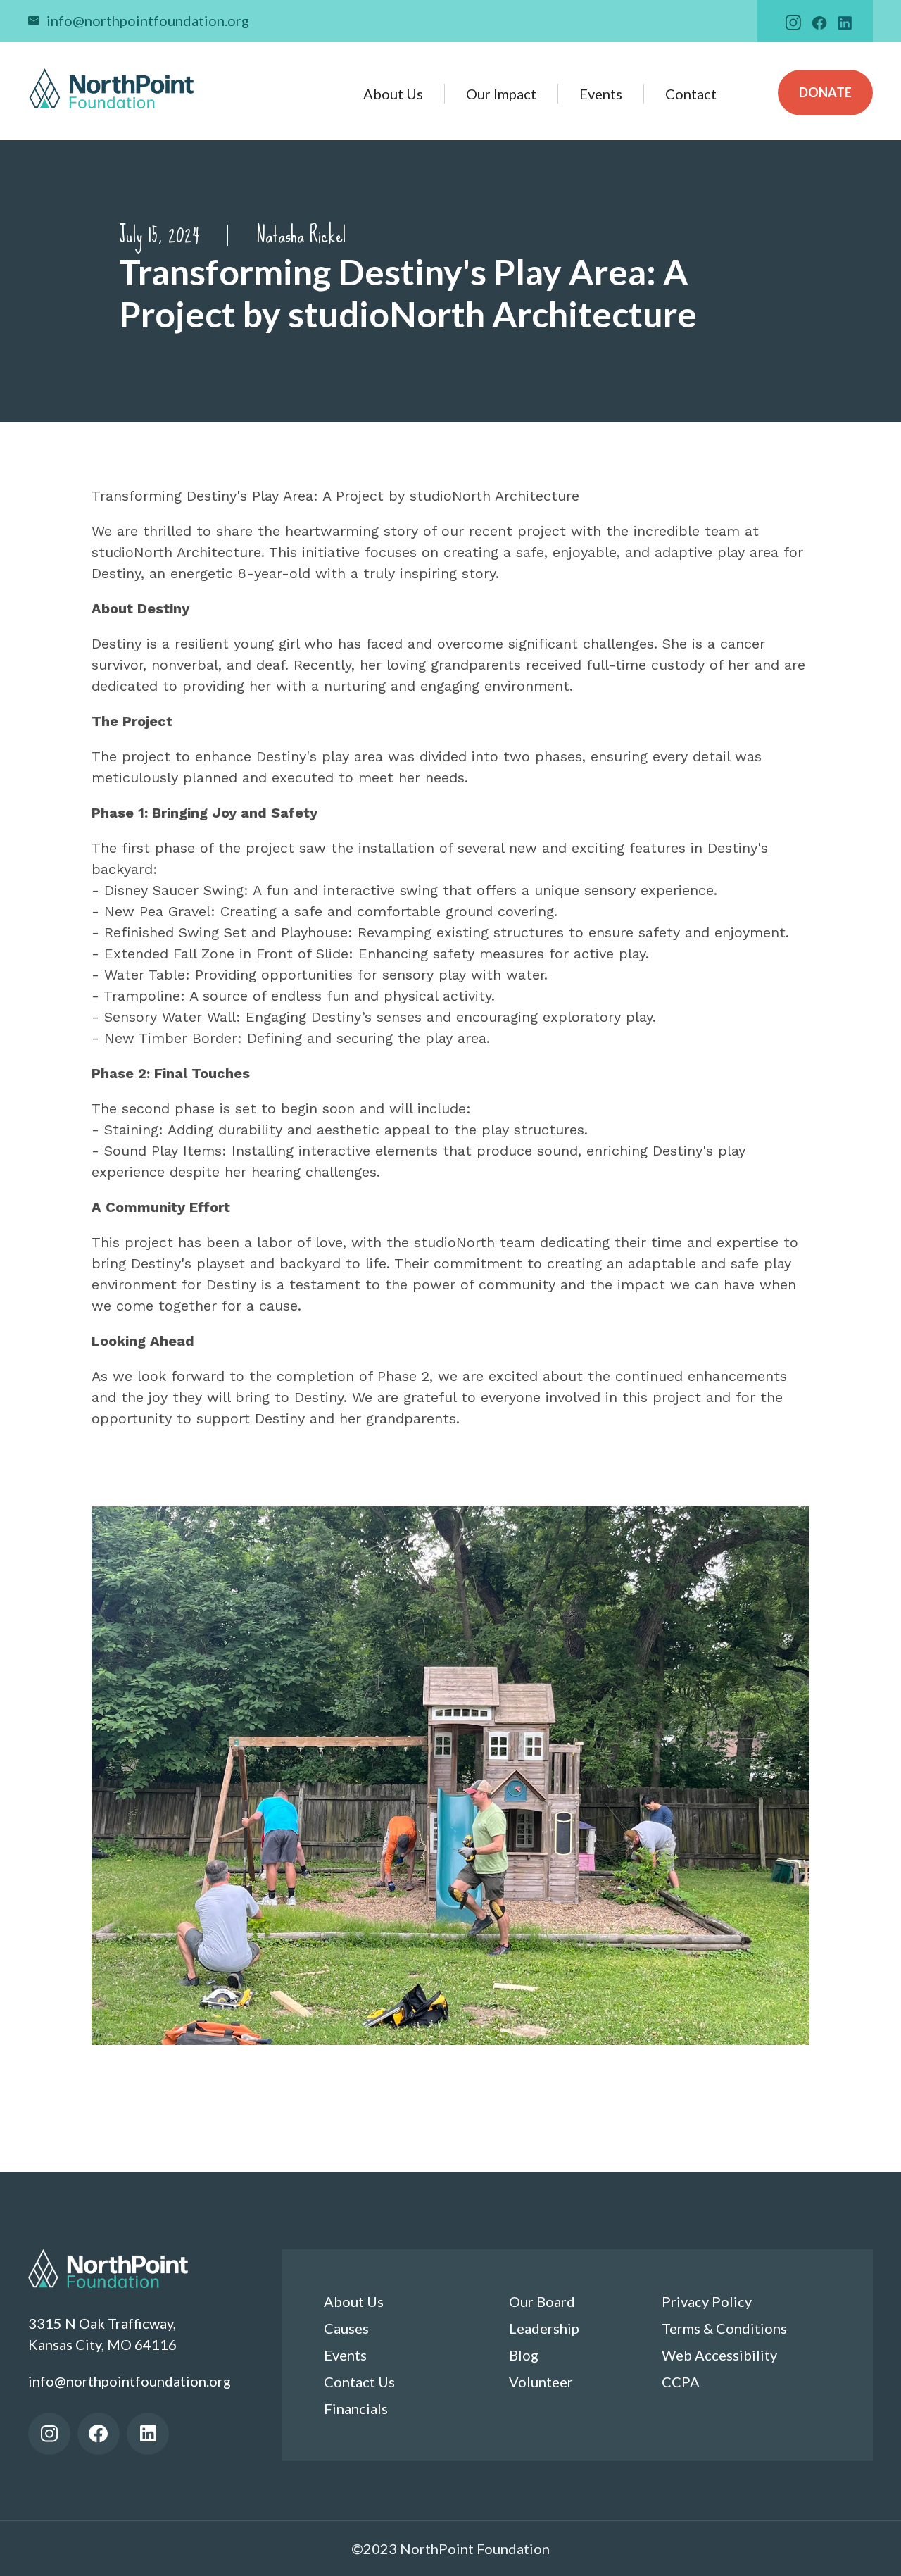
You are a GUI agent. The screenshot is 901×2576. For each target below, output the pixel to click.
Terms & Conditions (724, 2328)
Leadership (544, 2328)
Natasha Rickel (301, 235)
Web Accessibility (719, 2355)
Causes (346, 2328)
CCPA (681, 2382)
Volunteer (541, 2382)
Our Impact (501, 94)
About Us (393, 94)
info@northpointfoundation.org (148, 20)
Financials (356, 2408)
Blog (524, 2355)
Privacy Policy (707, 2301)
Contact (691, 94)
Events (601, 94)
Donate (825, 92)
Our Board (542, 2301)
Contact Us (359, 2382)
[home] (112, 88)
